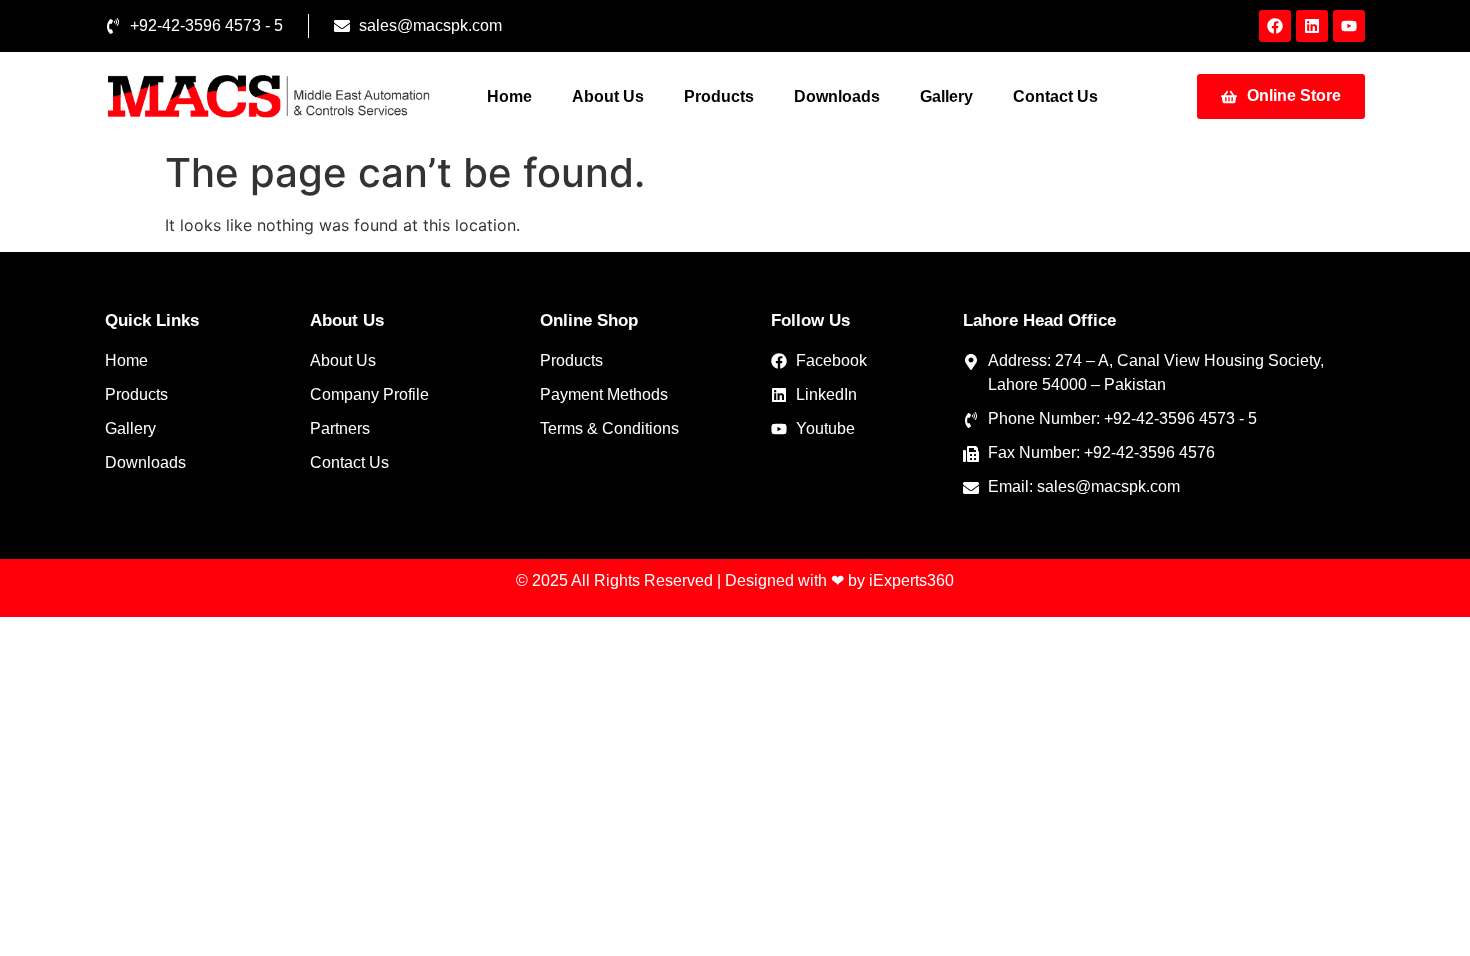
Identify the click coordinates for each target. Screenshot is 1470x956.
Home (509, 96)
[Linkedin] (1312, 26)
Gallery (946, 96)
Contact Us (1055, 96)
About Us (608, 96)
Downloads (837, 96)
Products (719, 96)
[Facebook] (1275, 26)
